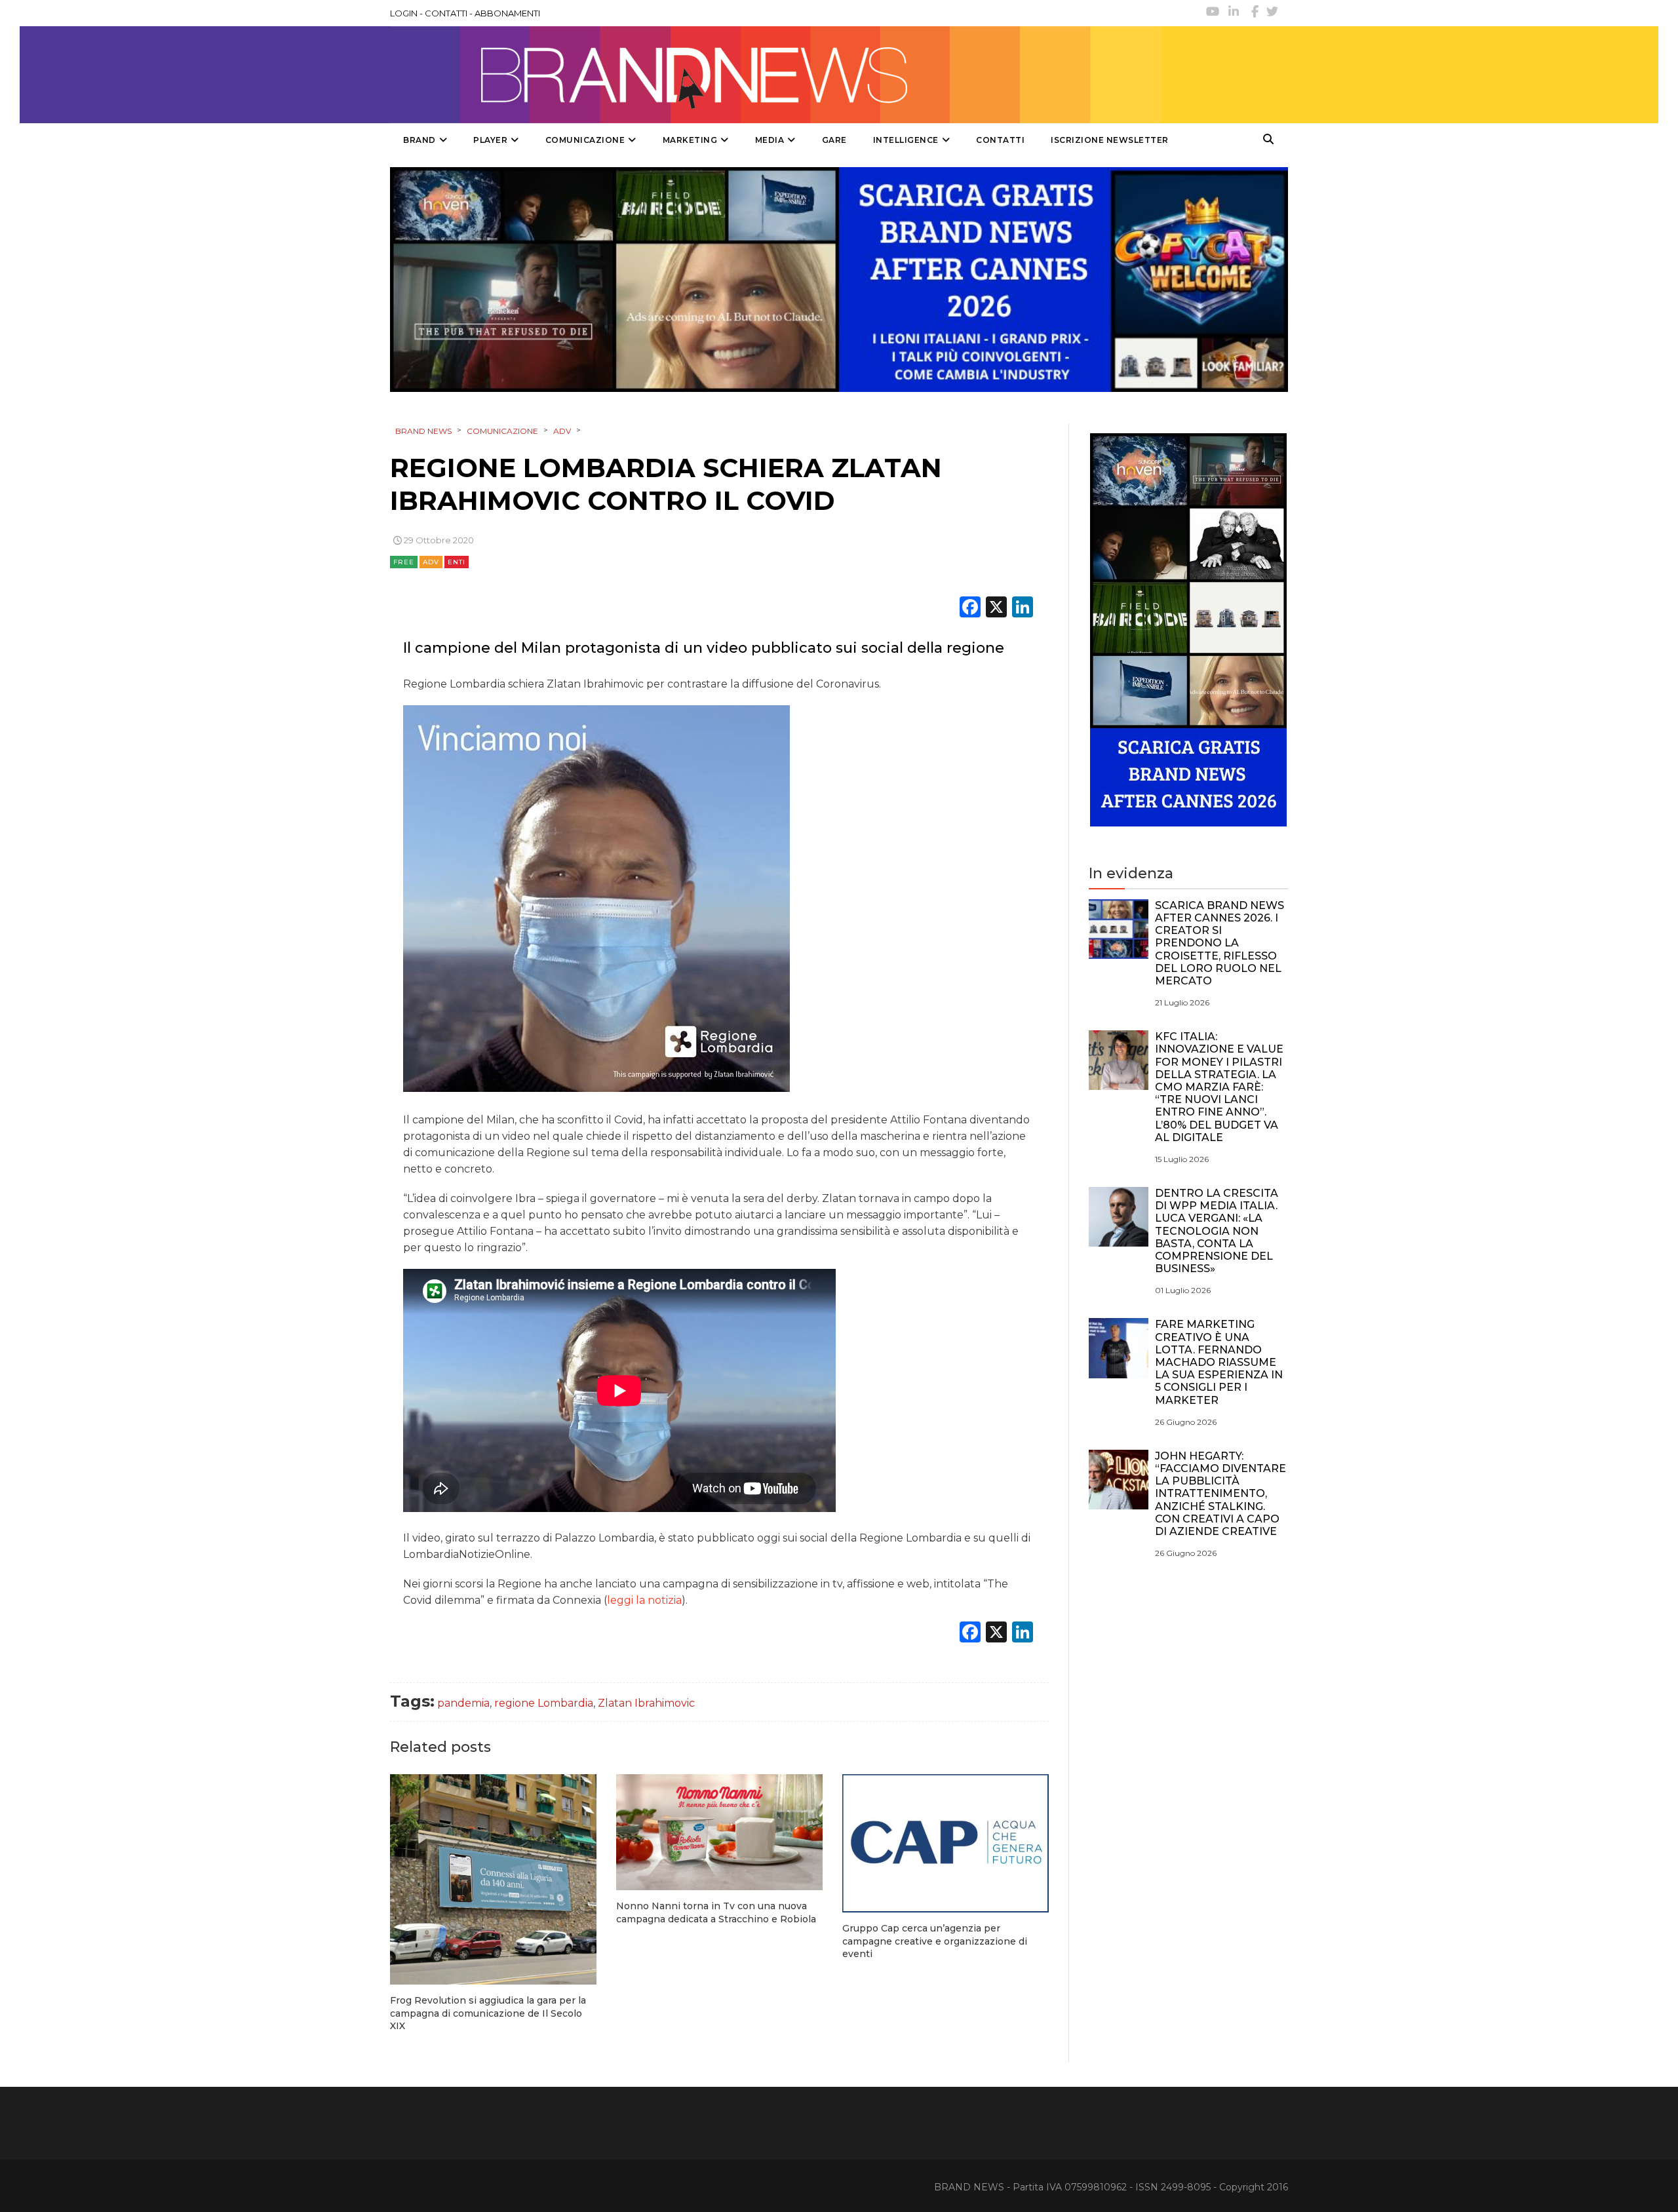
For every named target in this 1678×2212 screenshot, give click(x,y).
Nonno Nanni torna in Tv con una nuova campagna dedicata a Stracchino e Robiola (716, 1912)
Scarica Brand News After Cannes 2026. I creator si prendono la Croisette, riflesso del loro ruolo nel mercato (1219, 943)
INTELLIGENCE (906, 140)
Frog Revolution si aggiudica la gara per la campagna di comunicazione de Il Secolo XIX (488, 2013)
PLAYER (490, 140)
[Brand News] (775, 75)
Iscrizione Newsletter (1110, 140)
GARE (834, 140)
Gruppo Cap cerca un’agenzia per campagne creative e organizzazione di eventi (935, 1941)
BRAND (419, 140)
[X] (996, 609)
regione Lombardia (544, 1703)
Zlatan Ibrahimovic (646, 1703)
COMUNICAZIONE (585, 140)
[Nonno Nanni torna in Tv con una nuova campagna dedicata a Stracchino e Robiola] (719, 1832)
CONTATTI (446, 13)
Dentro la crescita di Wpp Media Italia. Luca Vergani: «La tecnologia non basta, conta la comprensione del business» (1217, 1231)
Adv (431, 562)
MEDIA (770, 140)
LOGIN (404, 13)
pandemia (463, 1703)
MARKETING (690, 140)
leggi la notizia (644, 1600)
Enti (457, 562)
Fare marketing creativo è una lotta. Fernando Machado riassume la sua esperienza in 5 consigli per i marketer (1219, 1362)
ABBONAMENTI (507, 13)
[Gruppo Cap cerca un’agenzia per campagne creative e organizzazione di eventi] (946, 1843)
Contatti (1000, 140)
